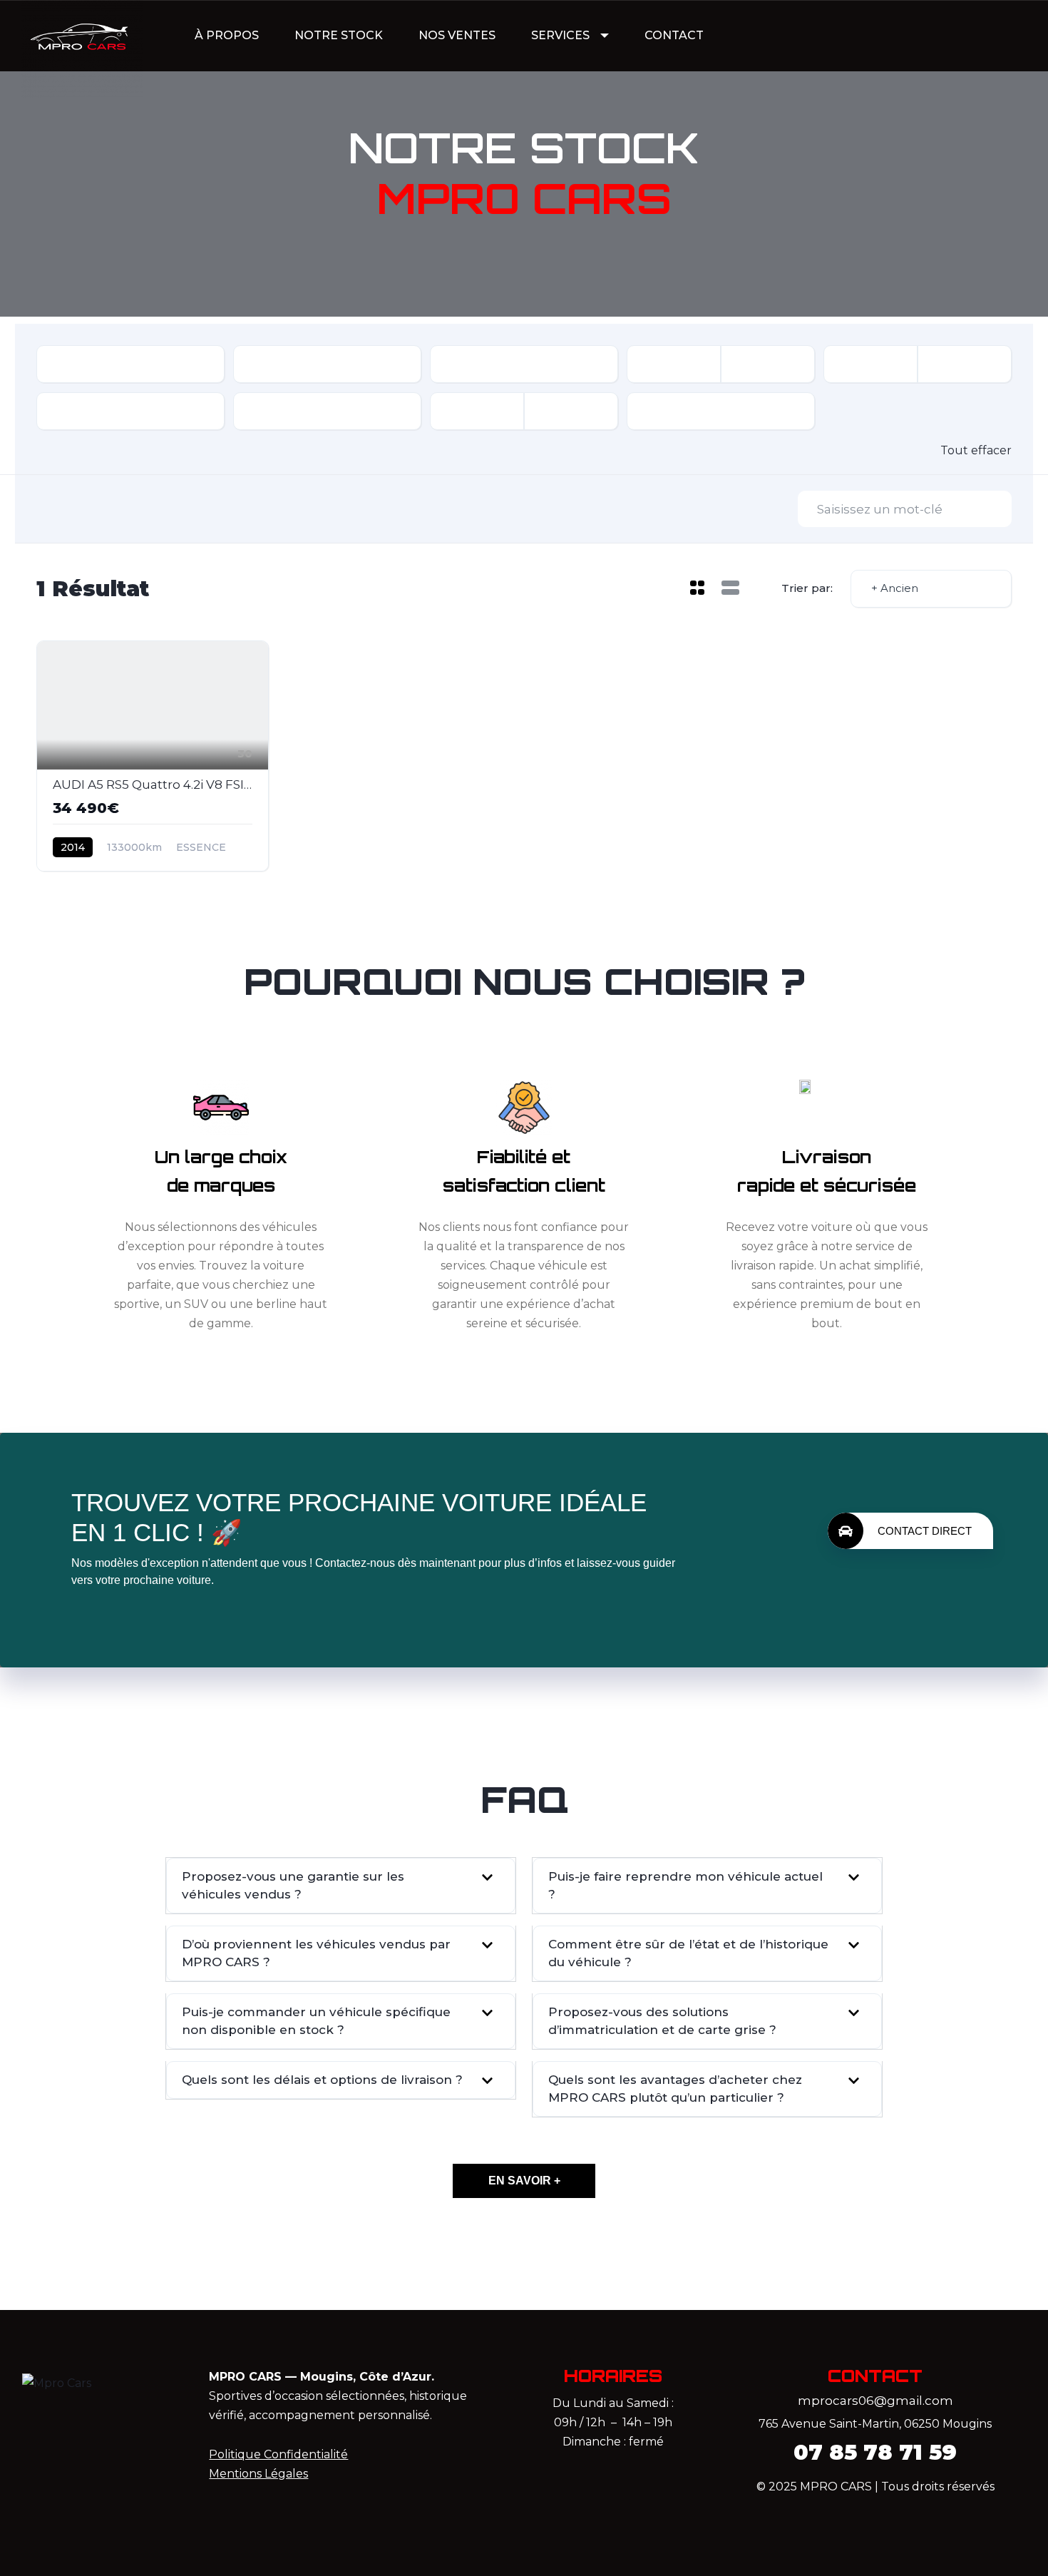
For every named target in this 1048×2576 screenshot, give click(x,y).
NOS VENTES (457, 35)
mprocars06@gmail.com (875, 2401)
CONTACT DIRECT (925, 1531)
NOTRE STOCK (339, 35)
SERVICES (560, 35)
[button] (341, 1886)
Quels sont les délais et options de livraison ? (322, 2080)
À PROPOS (227, 35)
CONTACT (674, 35)
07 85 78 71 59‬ (875, 2452)
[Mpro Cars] (82, 36)
